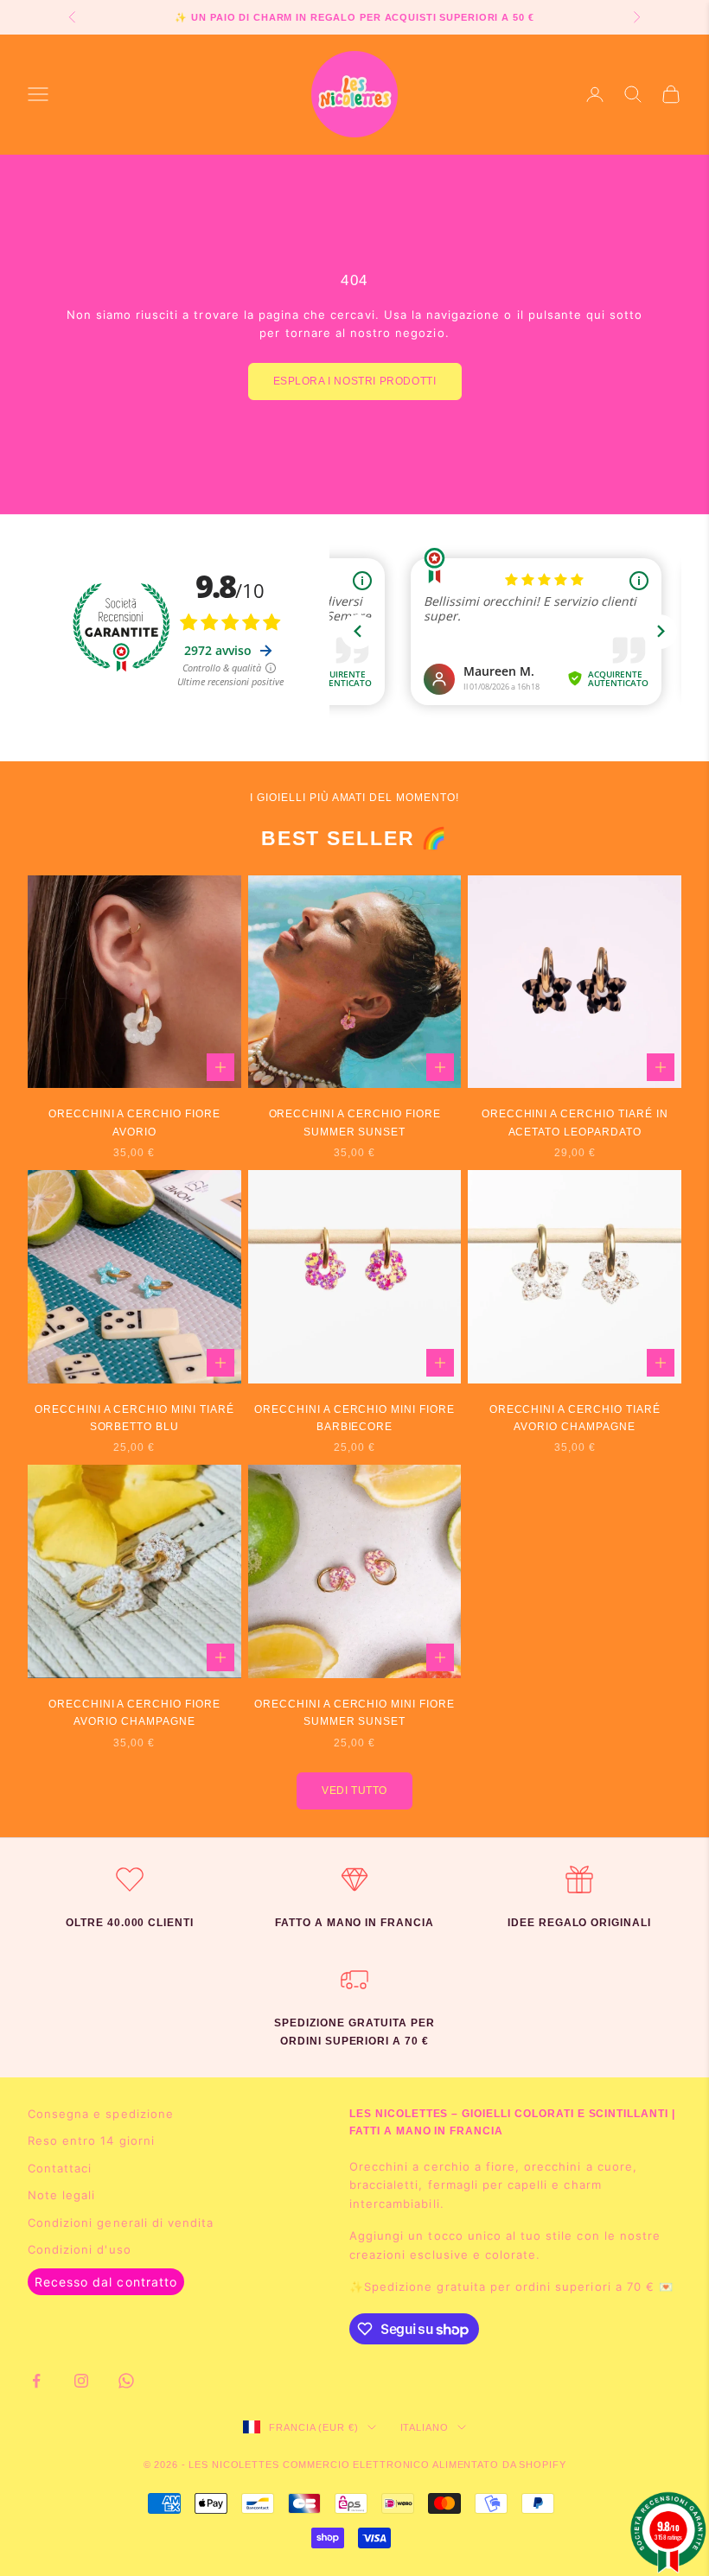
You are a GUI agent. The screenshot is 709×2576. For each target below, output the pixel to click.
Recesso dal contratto (106, 2282)
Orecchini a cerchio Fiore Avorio (134, 1123)
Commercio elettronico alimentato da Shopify (425, 2465)
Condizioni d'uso (80, 2249)
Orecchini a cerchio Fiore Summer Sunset (355, 1123)
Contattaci (60, 2168)
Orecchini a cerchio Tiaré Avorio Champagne (575, 1418)
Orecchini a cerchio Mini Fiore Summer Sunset (354, 1713)
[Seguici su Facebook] (36, 2381)
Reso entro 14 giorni (91, 2140)
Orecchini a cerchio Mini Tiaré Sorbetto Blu (134, 1418)
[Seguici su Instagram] (81, 2381)
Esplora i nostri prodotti (355, 381)
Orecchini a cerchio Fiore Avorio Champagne (134, 1713)
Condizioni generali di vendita (121, 2223)
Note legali (61, 2195)
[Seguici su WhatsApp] (126, 2381)
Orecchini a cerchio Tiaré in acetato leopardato (575, 1123)
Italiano (425, 2427)
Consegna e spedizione (101, 2114)
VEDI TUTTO (354, 1790)
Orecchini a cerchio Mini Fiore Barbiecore (354, 1418)
